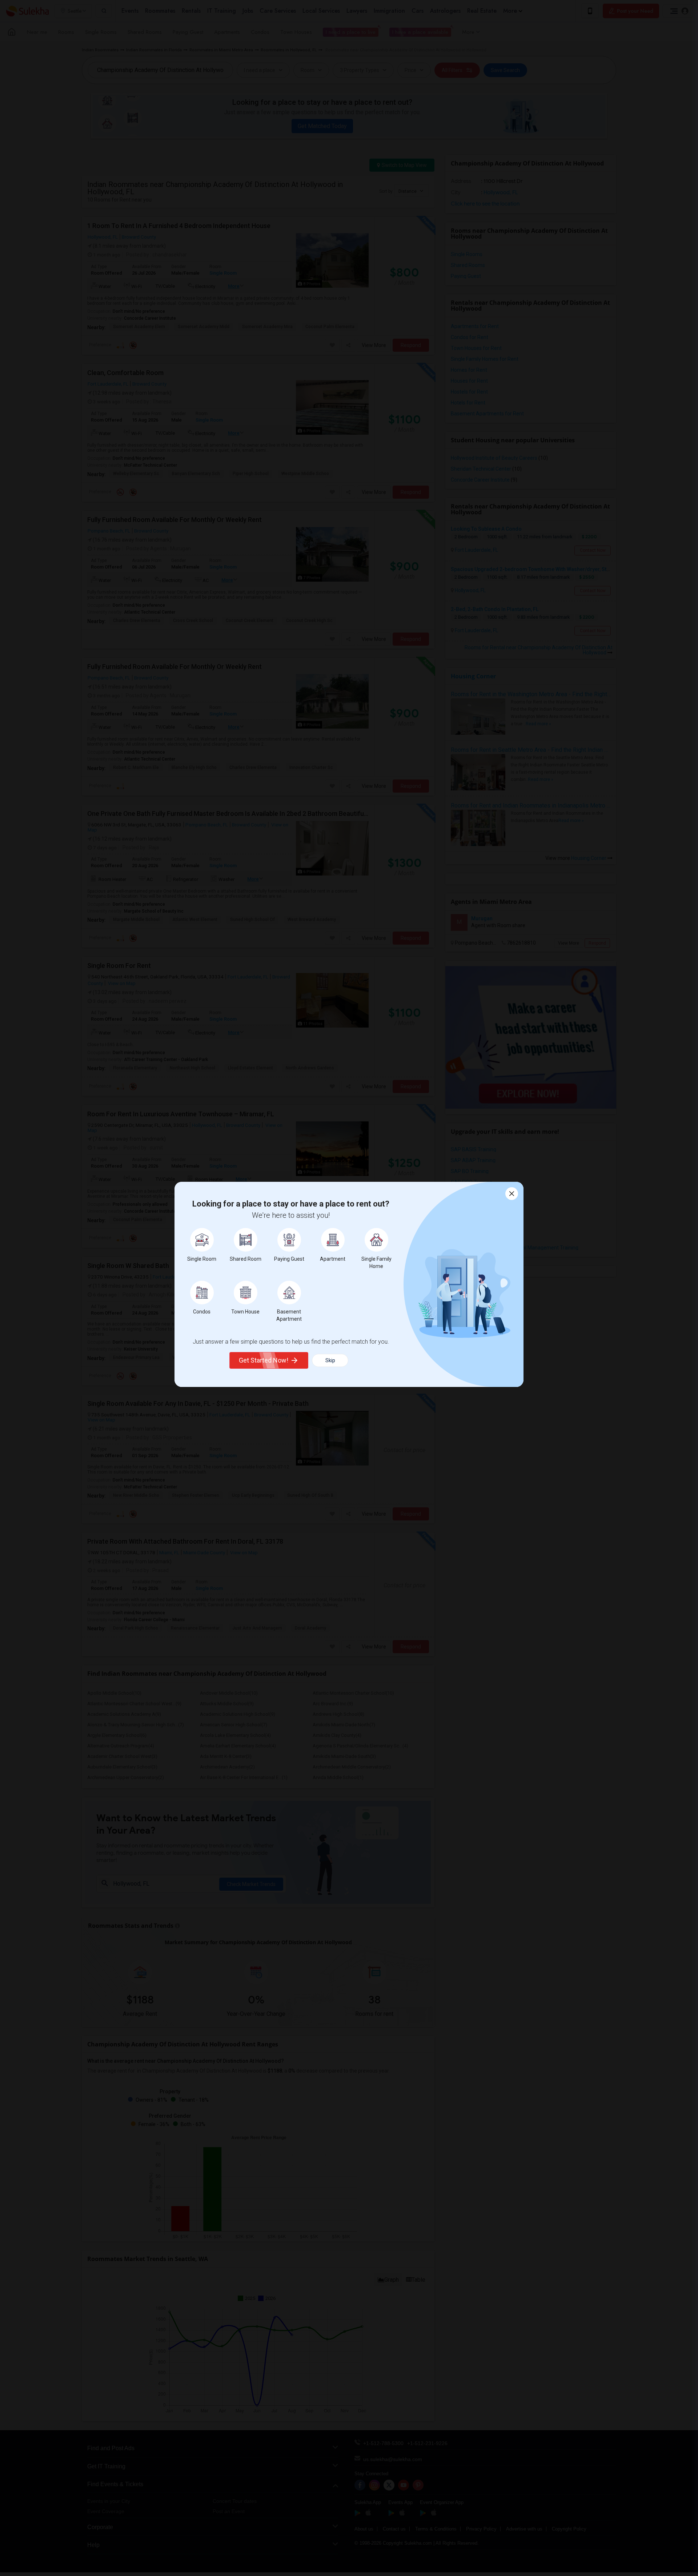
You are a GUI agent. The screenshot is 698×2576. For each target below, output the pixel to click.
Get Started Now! (264, 1360)
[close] (512, 1194)
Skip (330, 1360)
